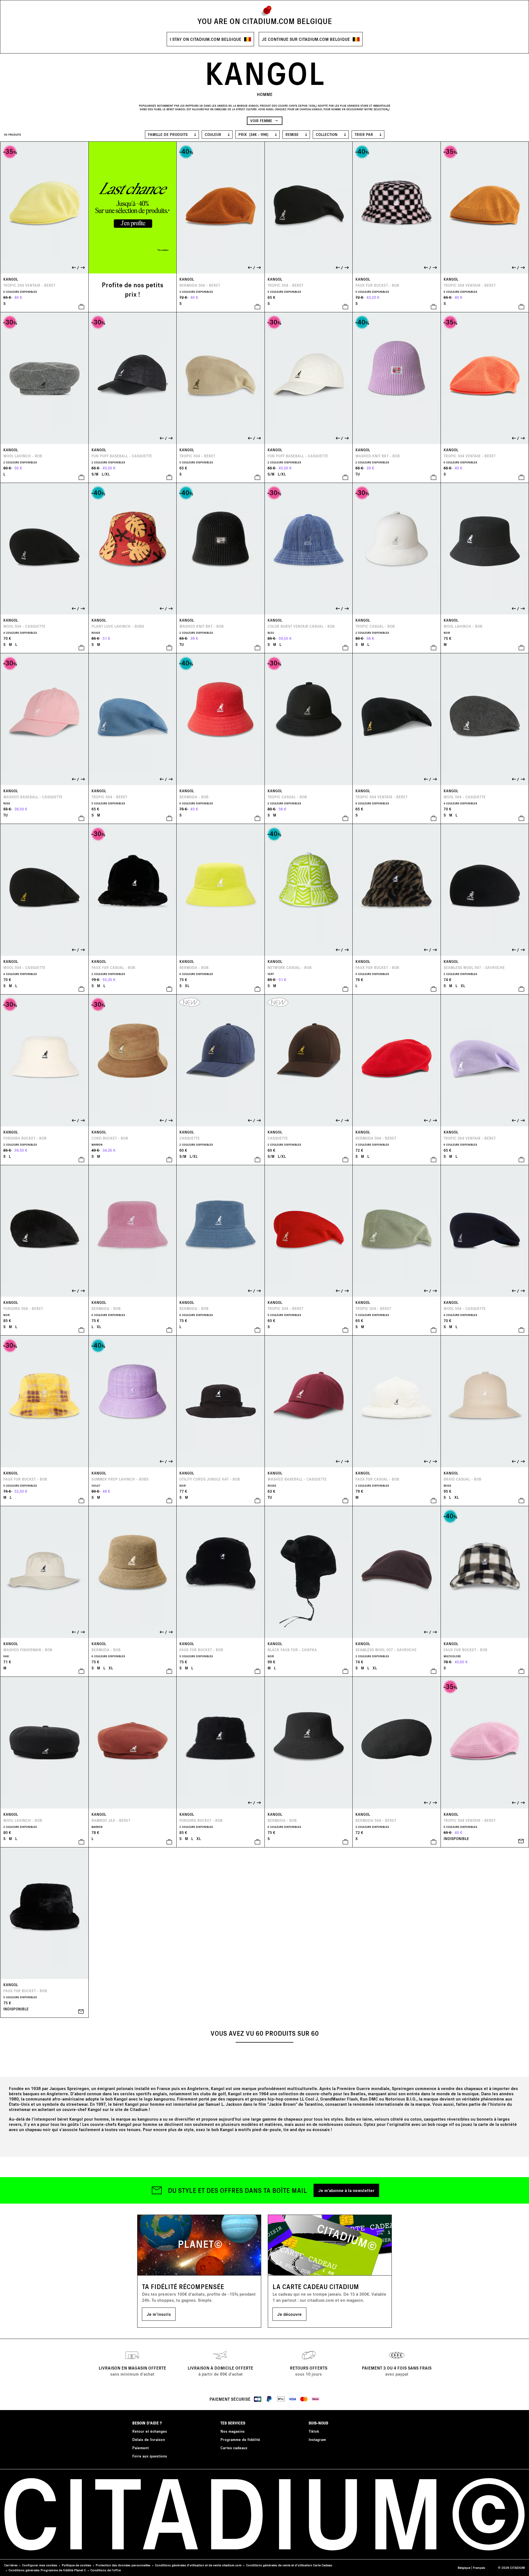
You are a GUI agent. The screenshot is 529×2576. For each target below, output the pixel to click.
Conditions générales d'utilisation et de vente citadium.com (198, 2565)
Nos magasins (233, 2431)
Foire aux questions (150, 2456)
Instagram (317, 2439)
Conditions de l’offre (106, 2570)
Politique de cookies (76, 2565)
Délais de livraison (149, 2439)
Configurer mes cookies (40, 2565)
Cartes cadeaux (234, 2448)
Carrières (11, 2565)
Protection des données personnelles (123, 2565)
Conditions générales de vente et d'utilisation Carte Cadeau (289, 2565)
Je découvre (289, 2314)
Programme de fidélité (240, 2439)
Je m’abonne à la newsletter (346, 2190)
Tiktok (314, 2431)
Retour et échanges (150, 2431)
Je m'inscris (159, 2314)
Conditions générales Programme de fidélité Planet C (47, 2570)
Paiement (141, 2448)
